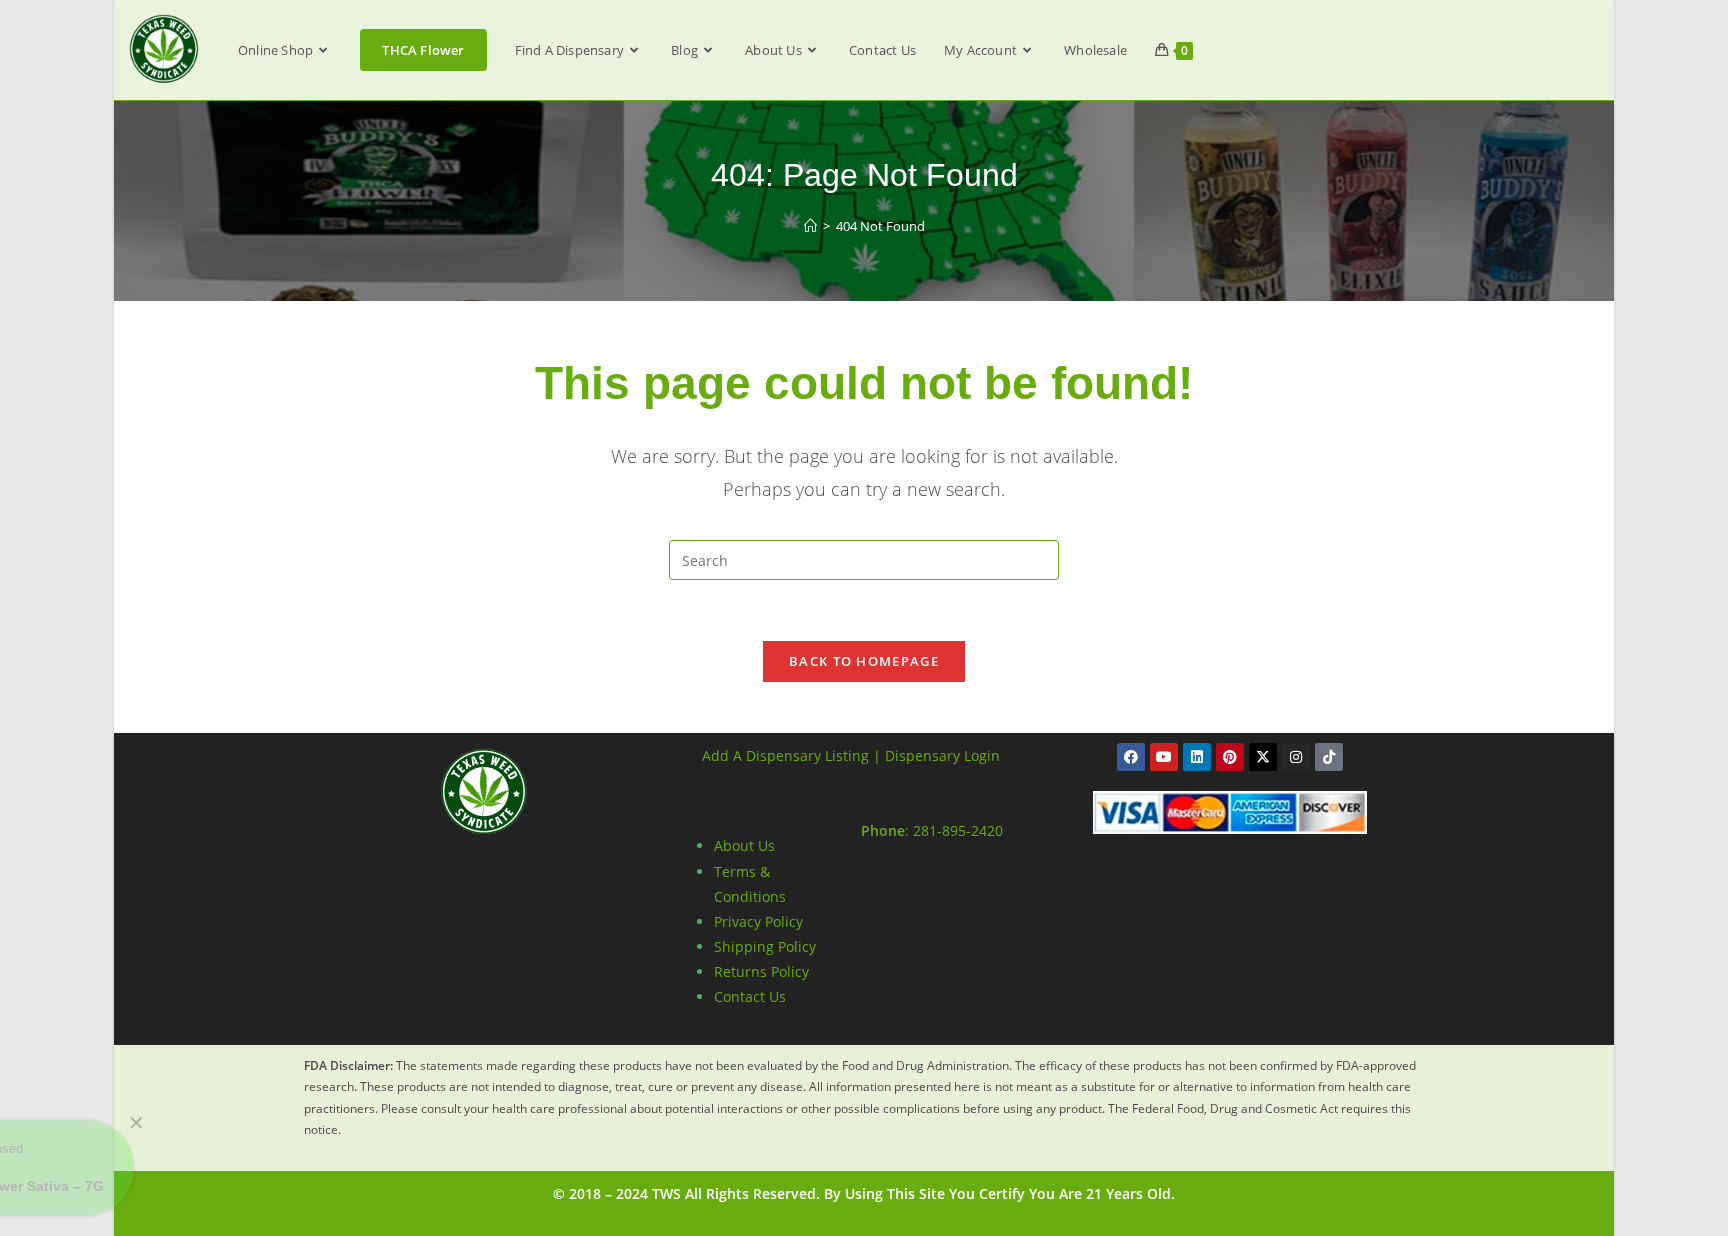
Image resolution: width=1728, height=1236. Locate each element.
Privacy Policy (758, 921)
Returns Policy (761, 971)
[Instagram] (1296, 757)
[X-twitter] (1263, 757)
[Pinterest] (1230, 757)
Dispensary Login (942, 755)
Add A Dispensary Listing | (791, 755)
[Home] (810, 226)
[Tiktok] (1329, 757)
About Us (744, 845)
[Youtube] (1164, 757)
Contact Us (750, 996)
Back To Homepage (864, 661)
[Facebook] (1131, 757)
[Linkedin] (1197, 757)
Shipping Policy (765, 946)
